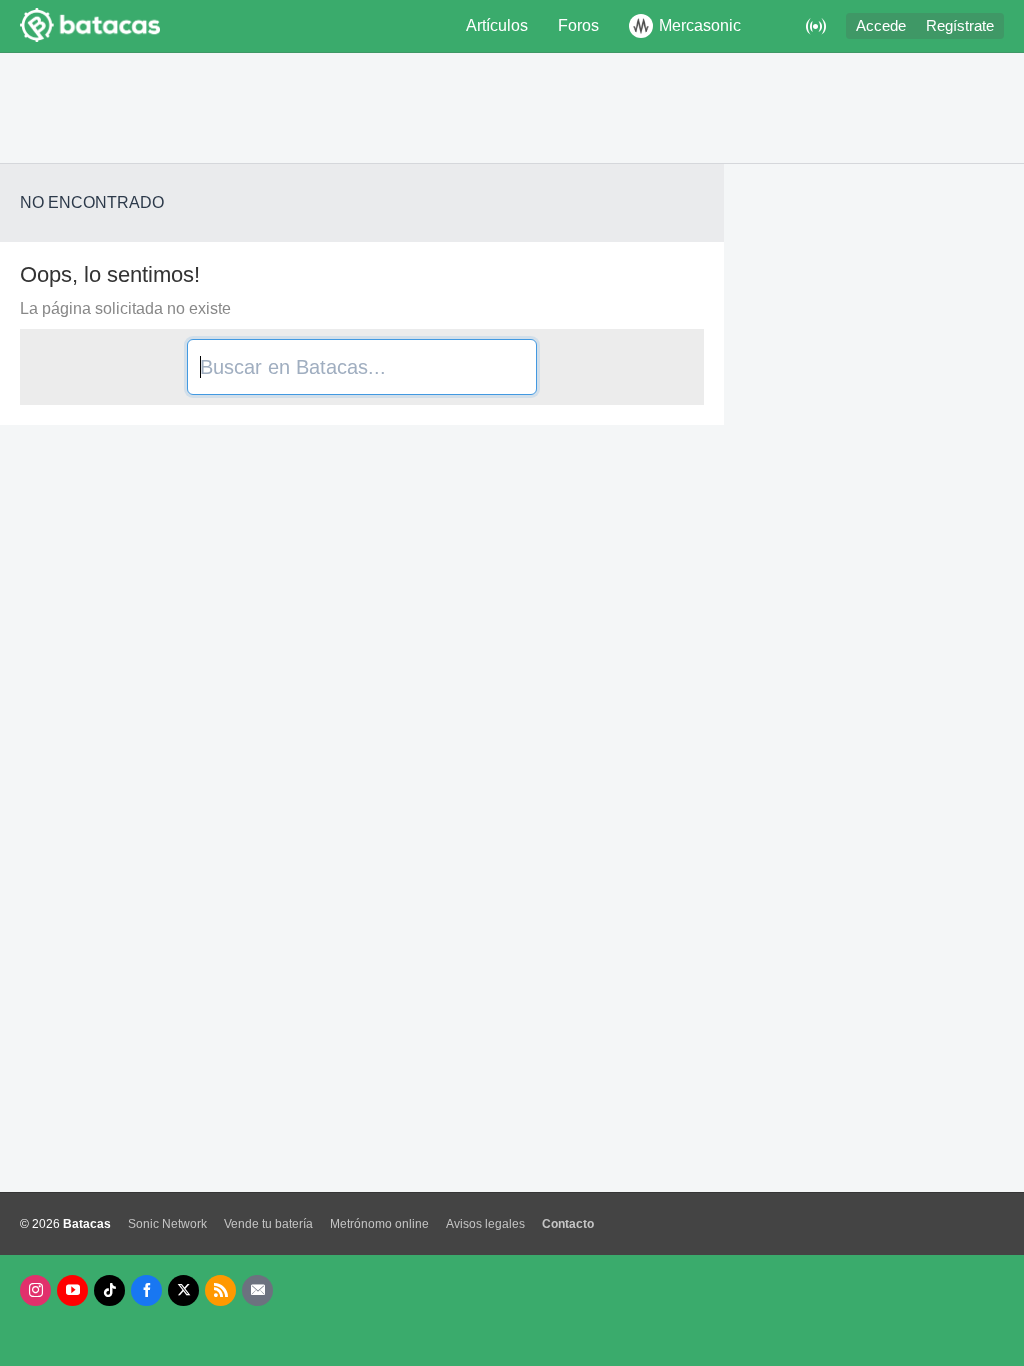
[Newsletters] (257, 1290)
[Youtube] (72, 1290)
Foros (578, 25)
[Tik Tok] (109, 1290)
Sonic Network (167, 1224)
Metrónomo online (379, 1224)
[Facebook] (146, 1290)
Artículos (497, 25)
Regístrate (960, 26)
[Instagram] (35, 1290)
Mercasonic (700, 25)
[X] (183, 1290)
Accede (881, 26)
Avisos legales (485, 1224)
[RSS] (220, 1290)
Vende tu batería (268, 1224)
